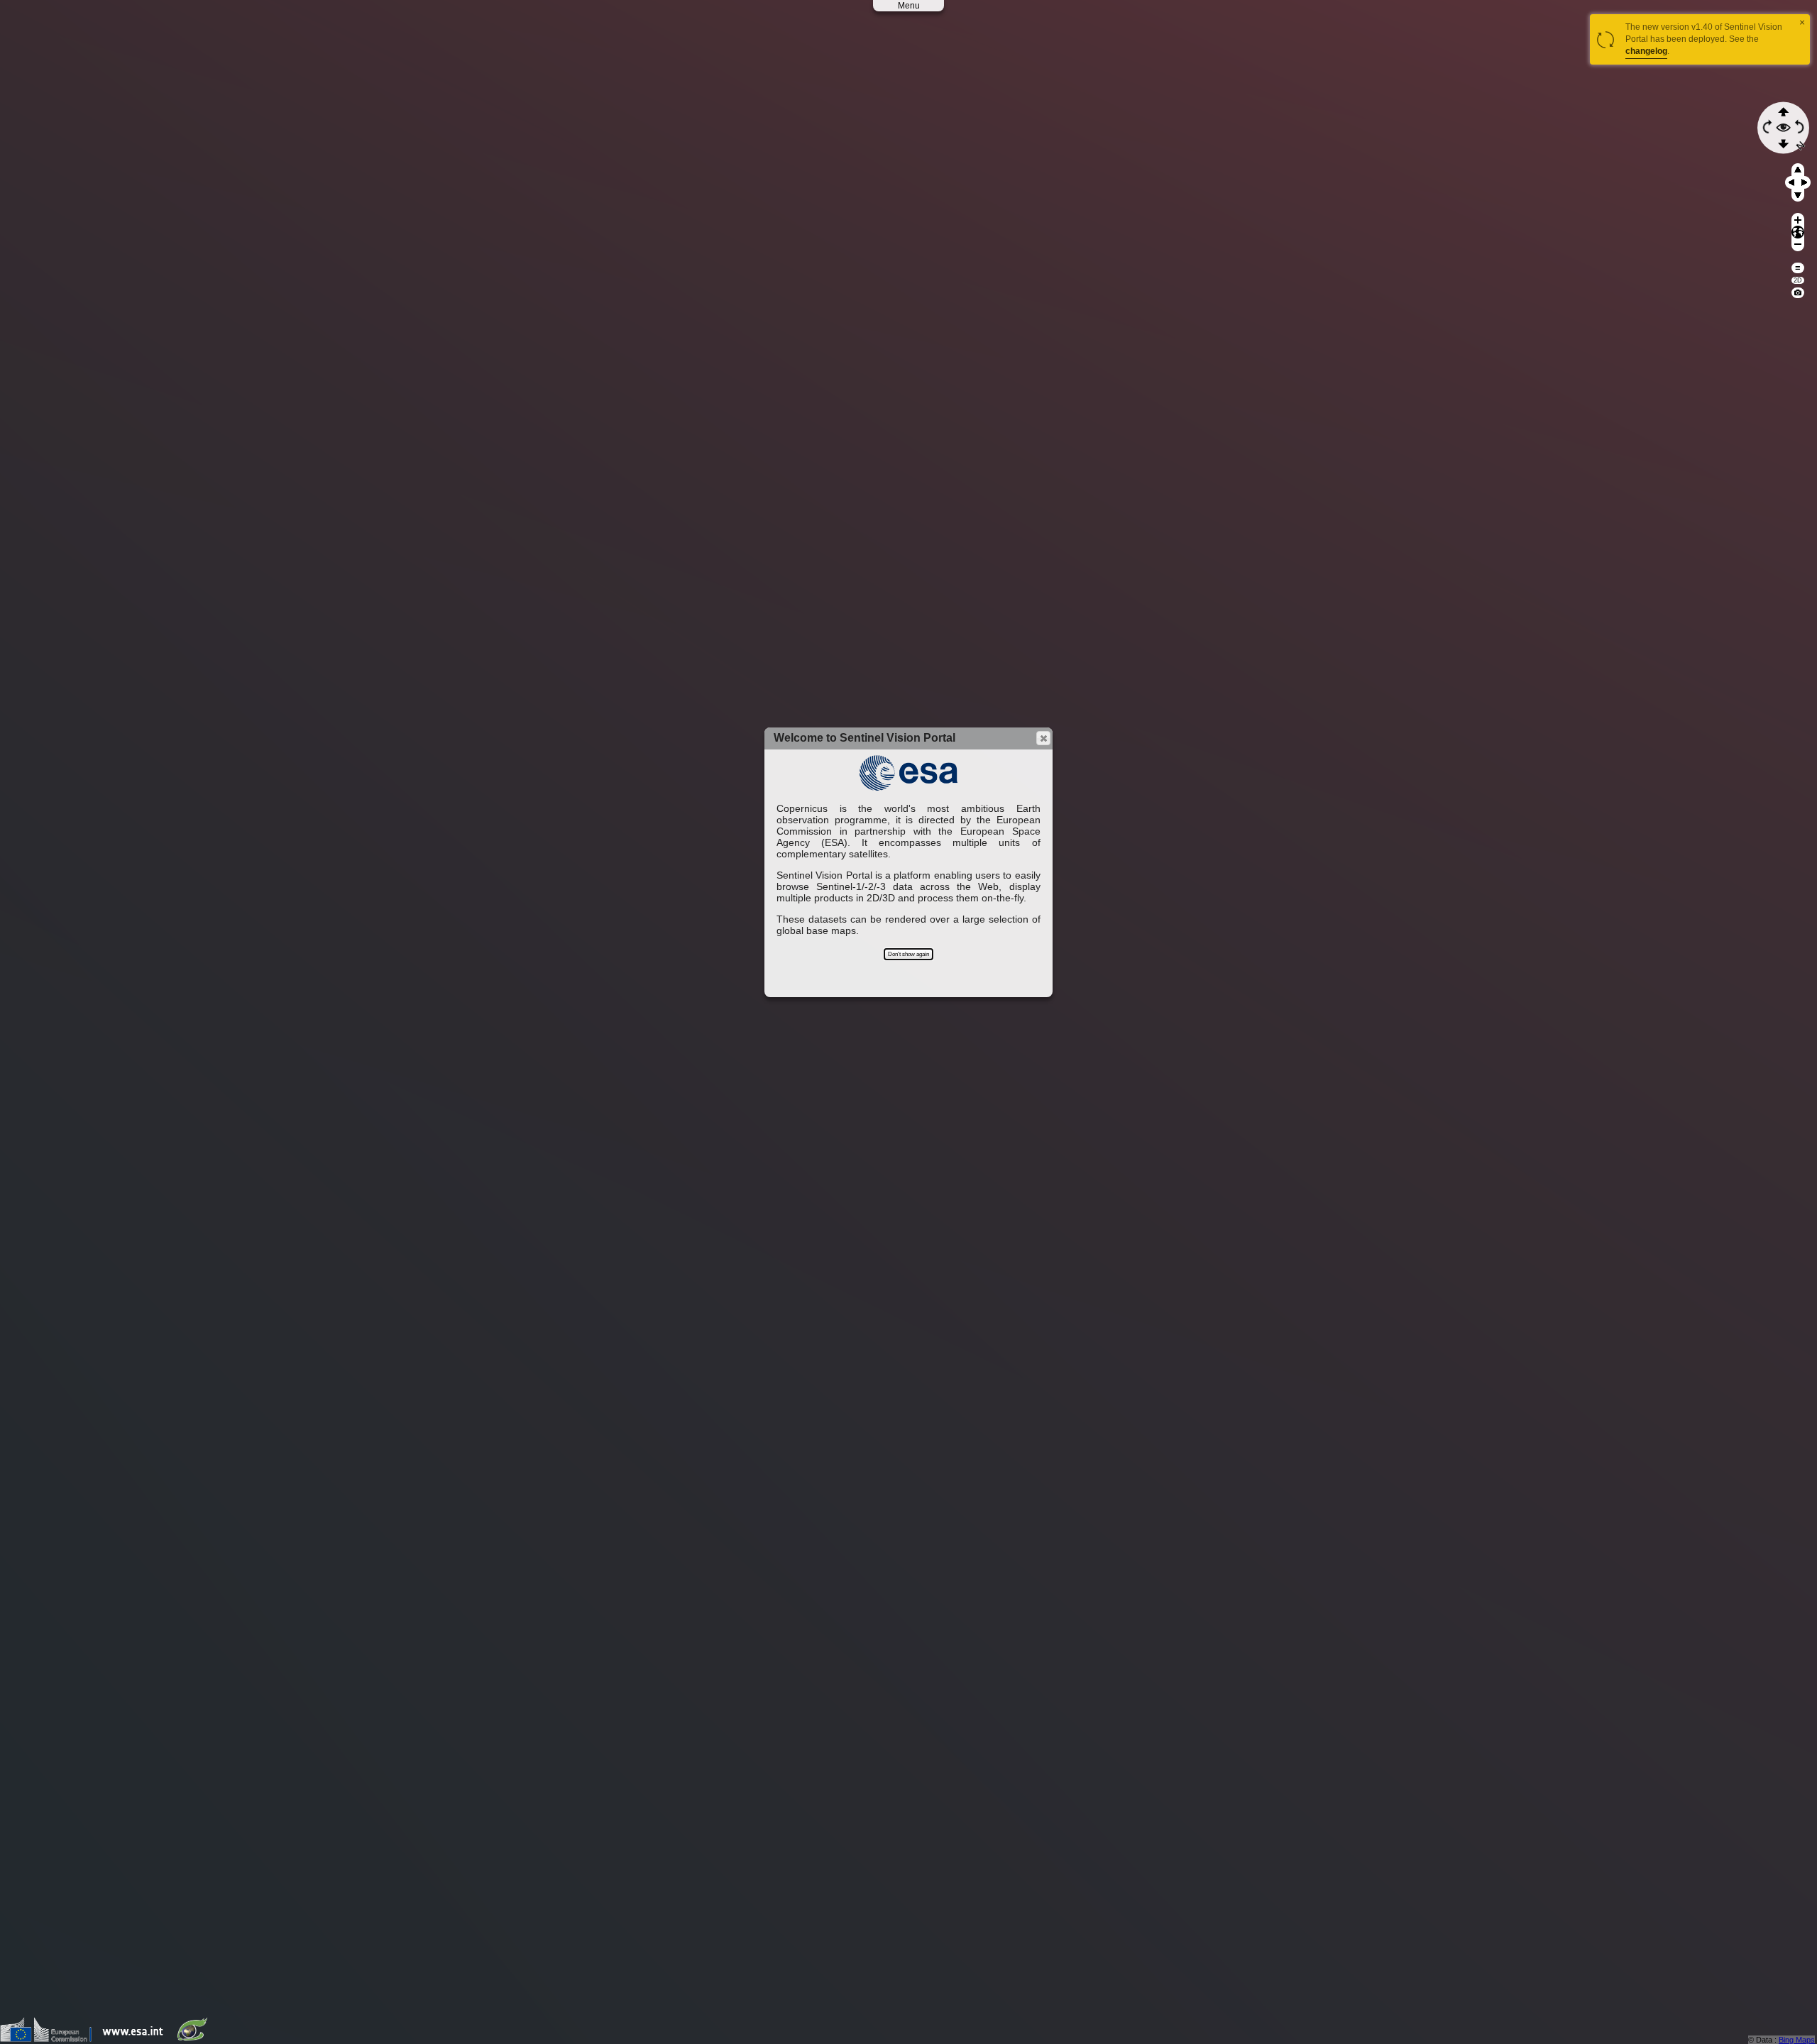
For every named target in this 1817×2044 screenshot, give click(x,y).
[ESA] (136, 2039)
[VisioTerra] (195, 2039)
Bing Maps (1797, 2040)
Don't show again (908, 954)
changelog (1646, 51)
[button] (1043, 738)
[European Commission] (49, 2039)
